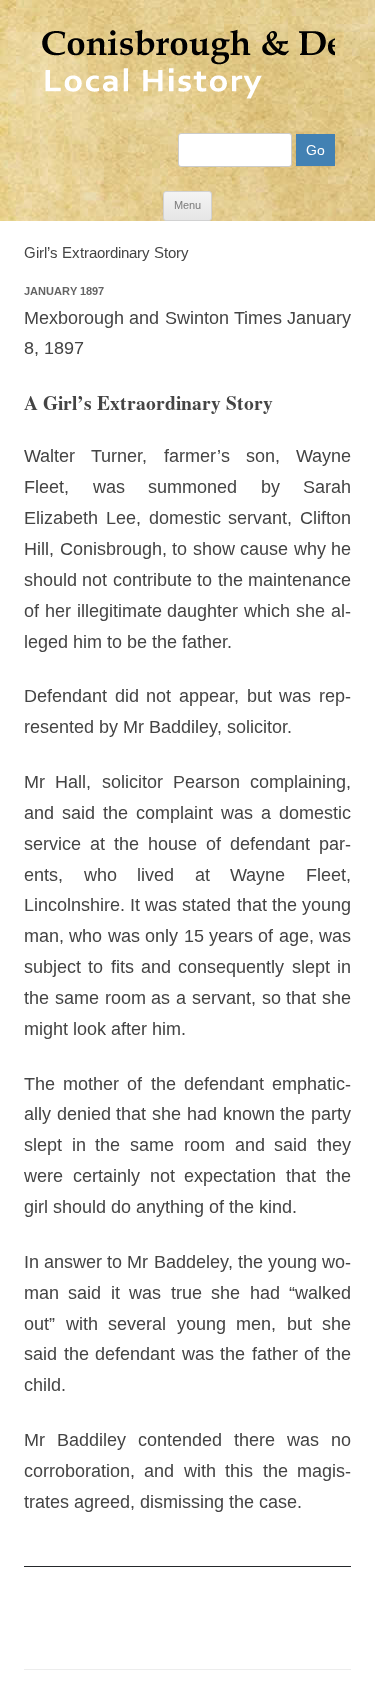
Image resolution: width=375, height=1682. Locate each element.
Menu (187, 205)
